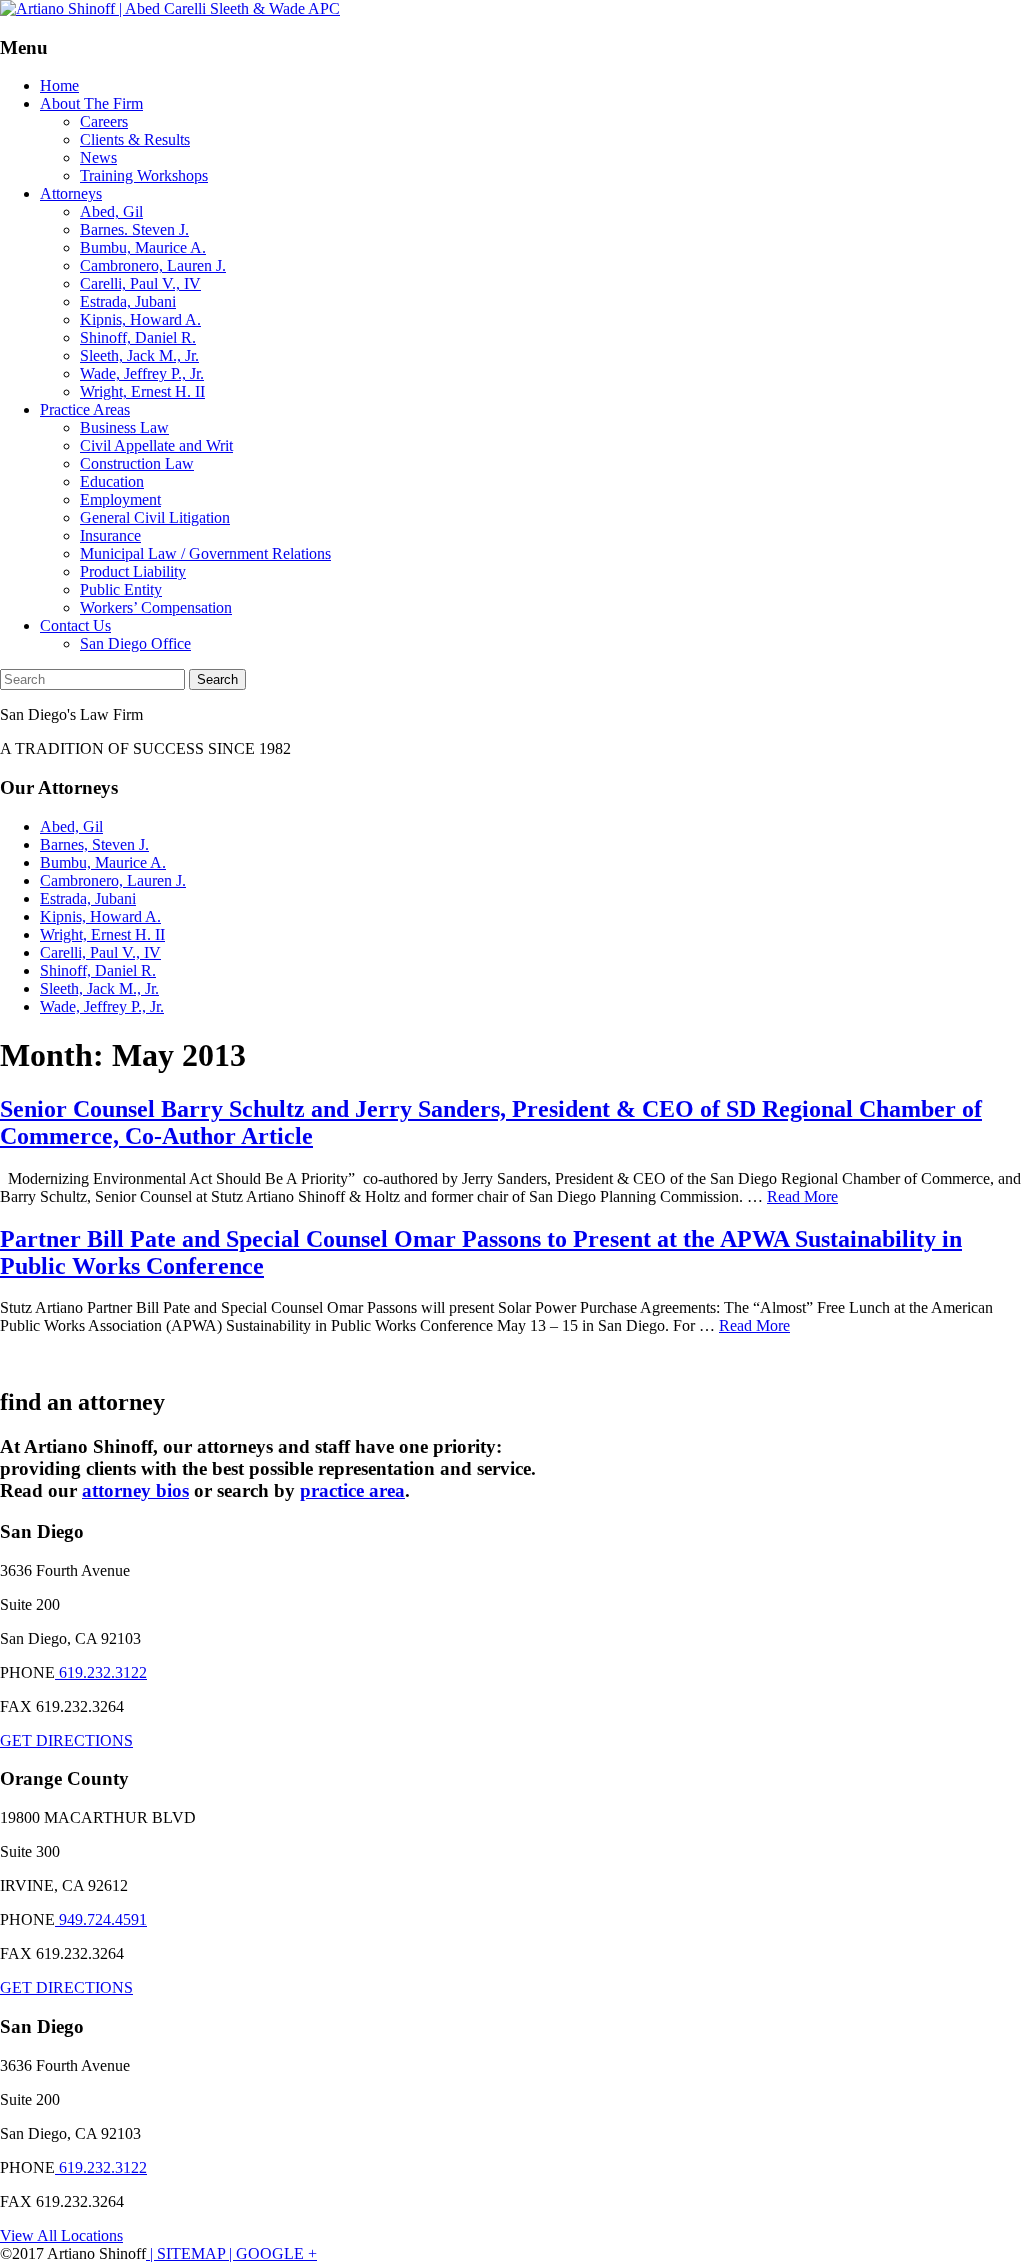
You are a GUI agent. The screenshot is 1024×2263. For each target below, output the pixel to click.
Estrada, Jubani (128, 301)
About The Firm (91, 103)
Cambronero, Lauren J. (153, 265)
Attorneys (71, 193)
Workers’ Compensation (156, 607)
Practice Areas (85, 409)
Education (112, 481)
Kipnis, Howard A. (140, 319)
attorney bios (135, 1490)
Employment (120, 499)
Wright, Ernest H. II (142, 391)
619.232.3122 (101, 1672)
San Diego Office (135, 643)
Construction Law (137, 463)
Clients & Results (135, 139)
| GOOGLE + (271, 2253)
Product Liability (133, 571)
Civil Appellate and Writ (156, 445)
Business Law (124, 427)
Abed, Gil (111, 211)
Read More (802, 1196)
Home (59, 85)
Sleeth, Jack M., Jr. (139, 355)
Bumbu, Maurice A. (143, 247)
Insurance (110, 535)
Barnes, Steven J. (94, 844)
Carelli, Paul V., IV (140, 283)
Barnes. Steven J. (134, 229)
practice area (352, 1490)
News (98, 157)
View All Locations (61, 2235)
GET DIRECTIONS (66, 1740)
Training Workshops (144, 175)
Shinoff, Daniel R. (138, 337)
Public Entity (121, 589)
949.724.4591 (101, 1919)
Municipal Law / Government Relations (205, 553)
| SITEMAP (185, 2253)
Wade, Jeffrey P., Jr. (142, 373)
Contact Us (75, 625)
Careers (104, 121)
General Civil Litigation (155, 517)
